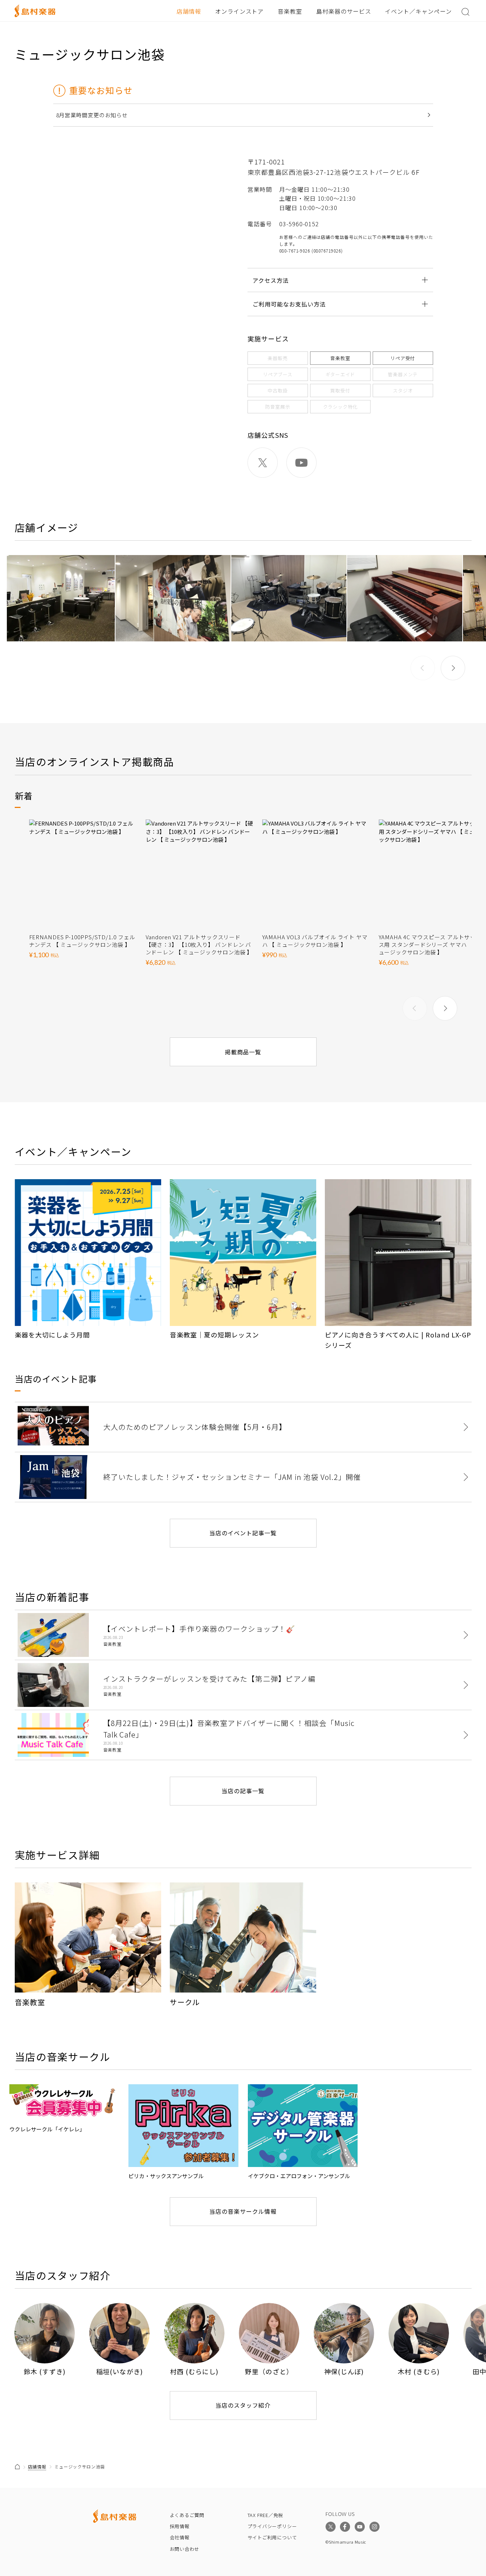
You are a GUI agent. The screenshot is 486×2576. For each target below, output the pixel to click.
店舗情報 (189, 11)
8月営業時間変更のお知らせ (92, 115)
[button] (453, 668)
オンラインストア (240, 11)
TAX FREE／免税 (265, 2515)
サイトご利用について (272, 2537)
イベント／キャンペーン (418, 11)
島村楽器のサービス (344, 11)
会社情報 (180, 2537)
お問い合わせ (185, 2549)
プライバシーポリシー (272, 2526)
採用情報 (180, 2526)
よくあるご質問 (187, 2515)
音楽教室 (290, 11)
